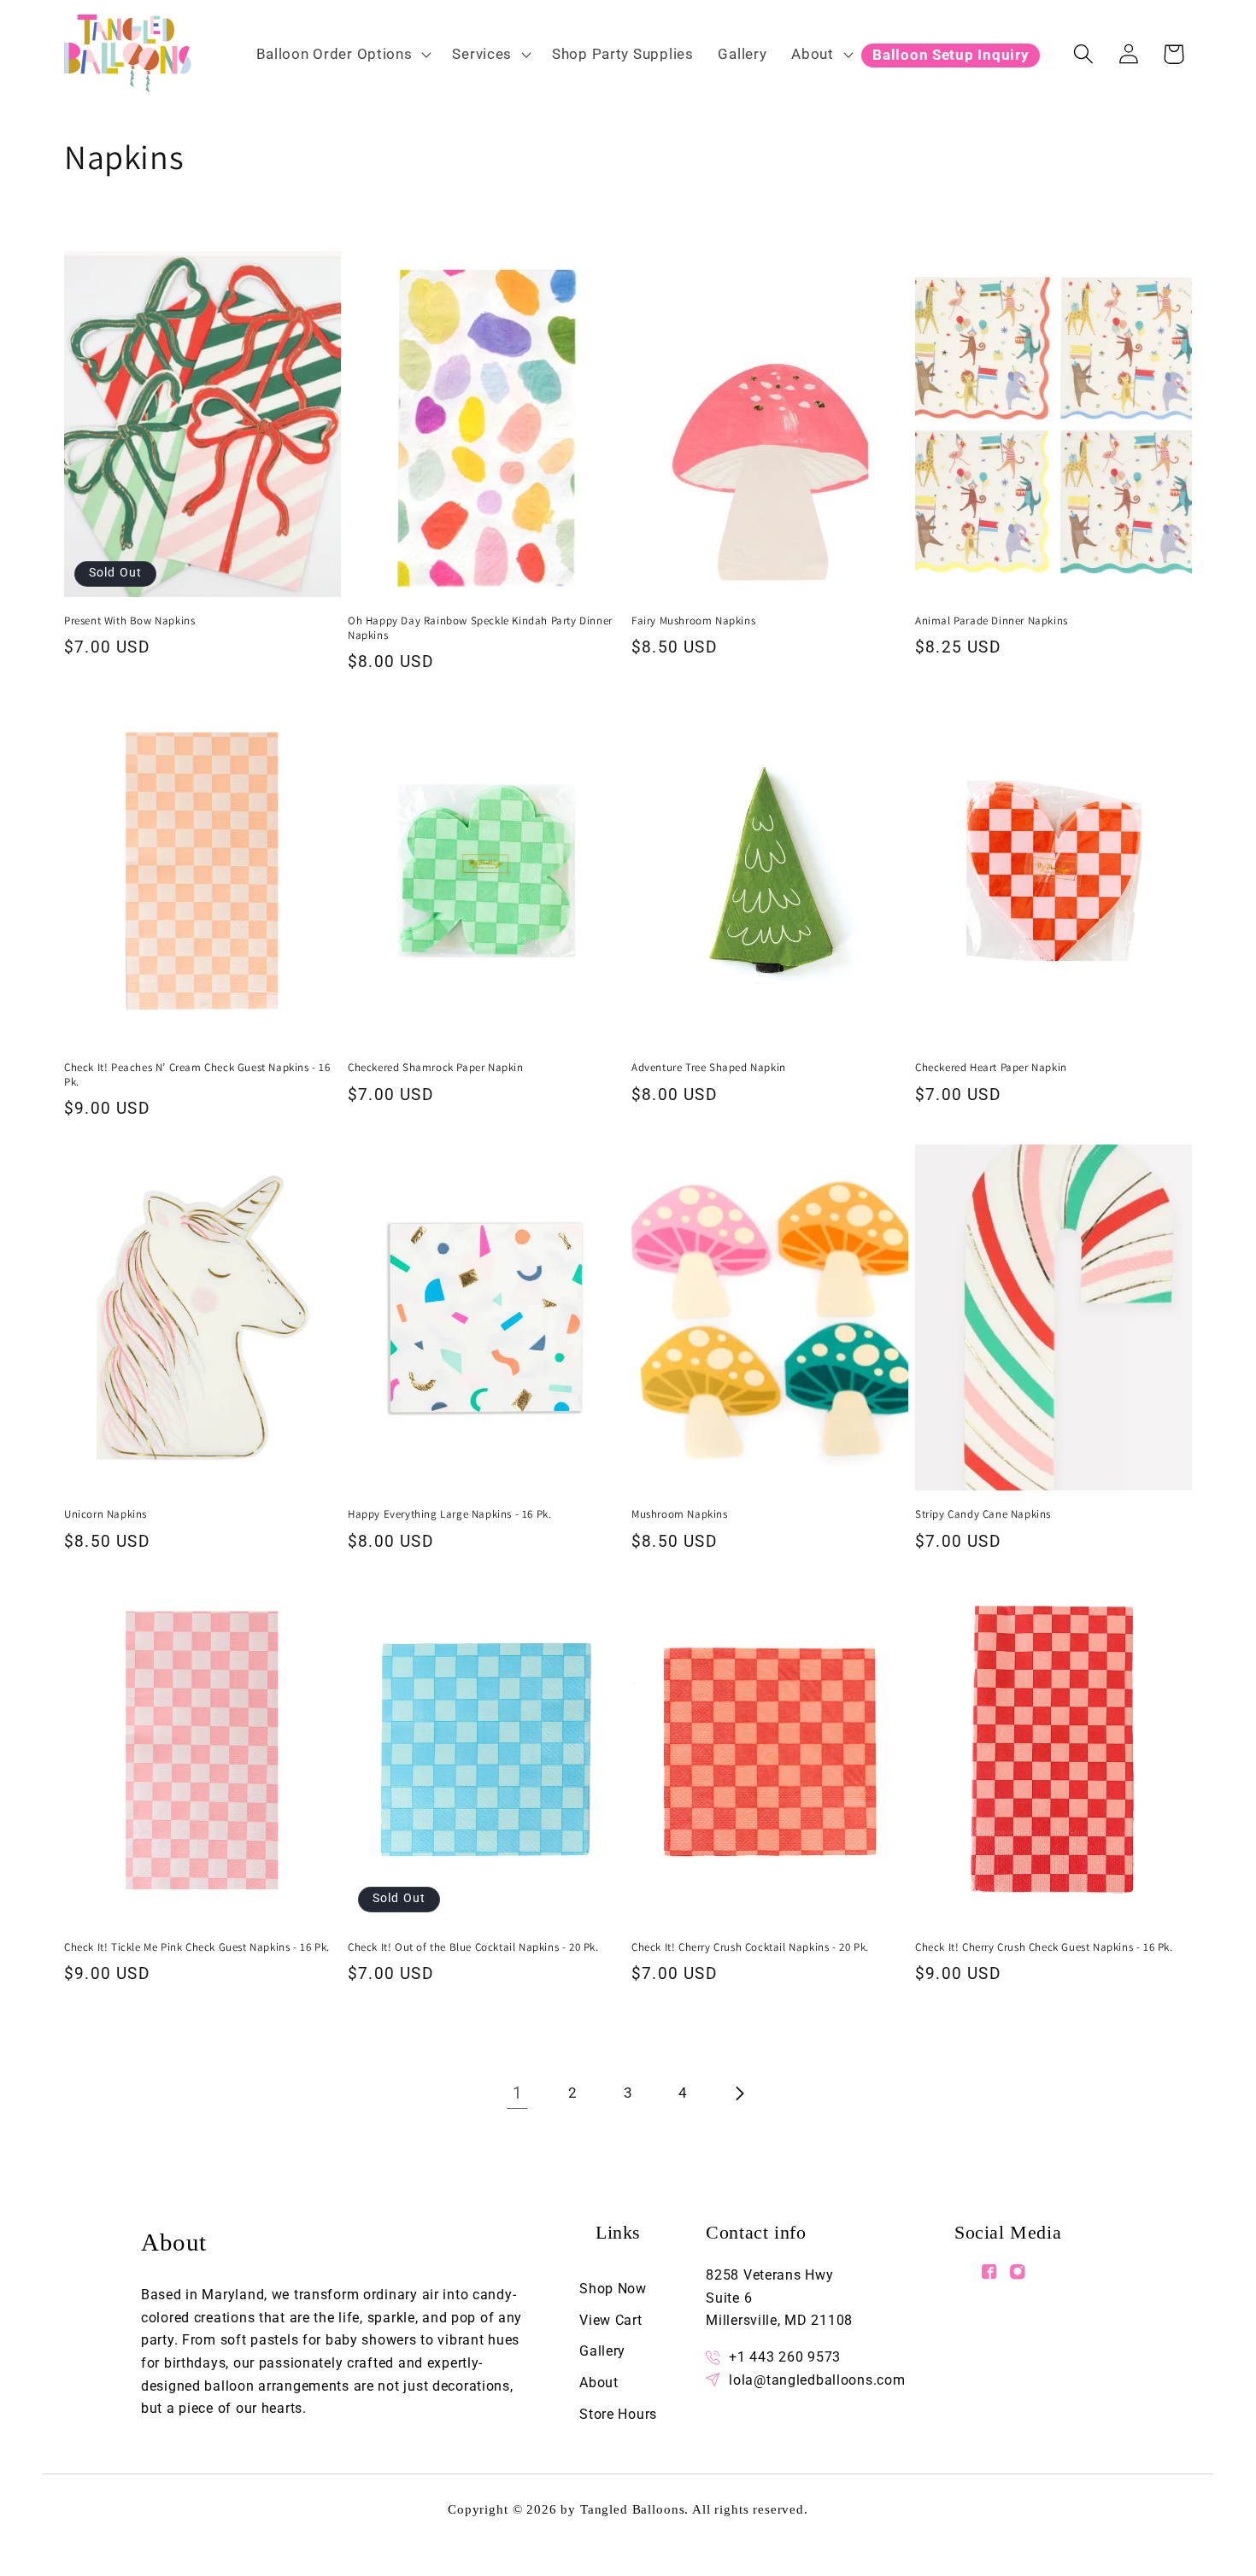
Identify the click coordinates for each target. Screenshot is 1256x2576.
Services (482, 54)
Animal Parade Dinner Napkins (992, 621)
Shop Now (613, 2289)
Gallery (602, 2351)
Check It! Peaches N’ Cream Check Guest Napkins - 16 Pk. (197, 1075)
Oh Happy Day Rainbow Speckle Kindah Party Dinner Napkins (480, 628)
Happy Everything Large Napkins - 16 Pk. (449, 1514)
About (813, 54)
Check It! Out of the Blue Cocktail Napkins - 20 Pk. (473, 1947)
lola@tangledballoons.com (817, 2380)
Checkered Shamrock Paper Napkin (436, 1068)
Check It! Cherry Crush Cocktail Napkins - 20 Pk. (750, 1947)
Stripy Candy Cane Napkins (983, 1514)
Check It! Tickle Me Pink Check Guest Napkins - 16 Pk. (197, 1947)
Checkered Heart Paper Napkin (991, 1068)
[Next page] (739, 2094)
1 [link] (518, 2093)
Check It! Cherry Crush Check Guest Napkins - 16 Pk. (1044, 1947)
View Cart (610, 2320)
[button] (342, 54)
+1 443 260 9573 (785, 2357)
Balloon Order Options (335, 54)
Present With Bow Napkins (129, 621)
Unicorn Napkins (106, 1514)
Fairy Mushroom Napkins (693, 621)
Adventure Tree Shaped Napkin (709, 1068)
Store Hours (618, 2414)
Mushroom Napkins (680, 1514)
